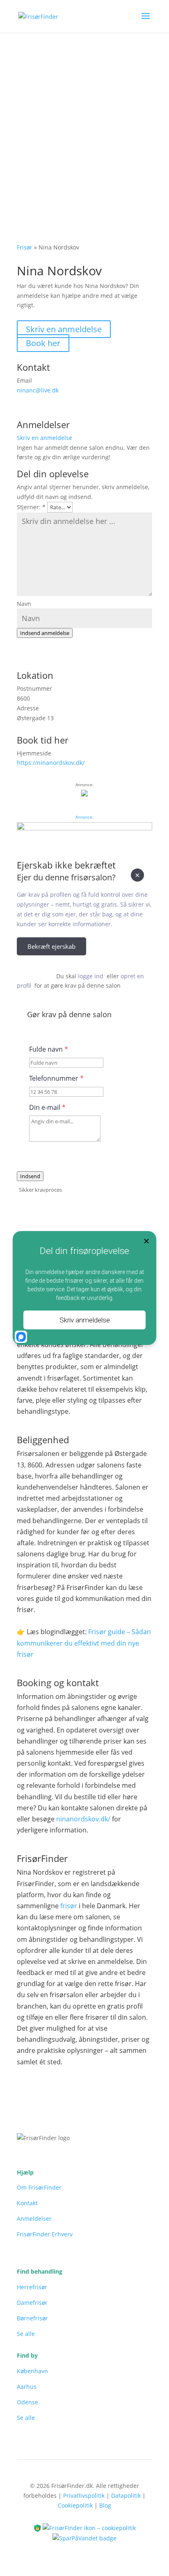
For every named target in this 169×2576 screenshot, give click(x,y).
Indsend (30, 1176)
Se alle (26, 2334)
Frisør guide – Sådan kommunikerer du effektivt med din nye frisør (84, 1643)
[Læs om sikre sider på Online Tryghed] (38, 2527)
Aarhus (27, 2387)
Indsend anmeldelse (45, 633)
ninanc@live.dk (38, 390)
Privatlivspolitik (84, 2495)
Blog (105, 2505)
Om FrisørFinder (39, 2187)
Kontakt (27, 2203)
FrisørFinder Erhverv (45, 2234)
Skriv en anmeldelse (64, 329)
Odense (27, 2402)
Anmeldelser (34, 2219)
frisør (69, 1906)
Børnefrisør (32, 2318)
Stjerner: (31, 507)
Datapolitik (126, 2495)
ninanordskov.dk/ (83, 1819)
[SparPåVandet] (84, 2538)
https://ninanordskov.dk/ (51, 763)
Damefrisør (32, 2303)
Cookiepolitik (75, 2505)
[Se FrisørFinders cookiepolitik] (89, 2527)
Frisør (25, 247)
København (32, 2371)
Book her (43, 343)
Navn (24, 604)
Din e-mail (47, 1107)
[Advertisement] (84, 121)
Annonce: (84, 817)
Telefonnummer (56, 1078)
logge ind (91, 976)
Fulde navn (49, 1049)
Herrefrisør (32, 2287)
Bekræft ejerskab (51, 946)
